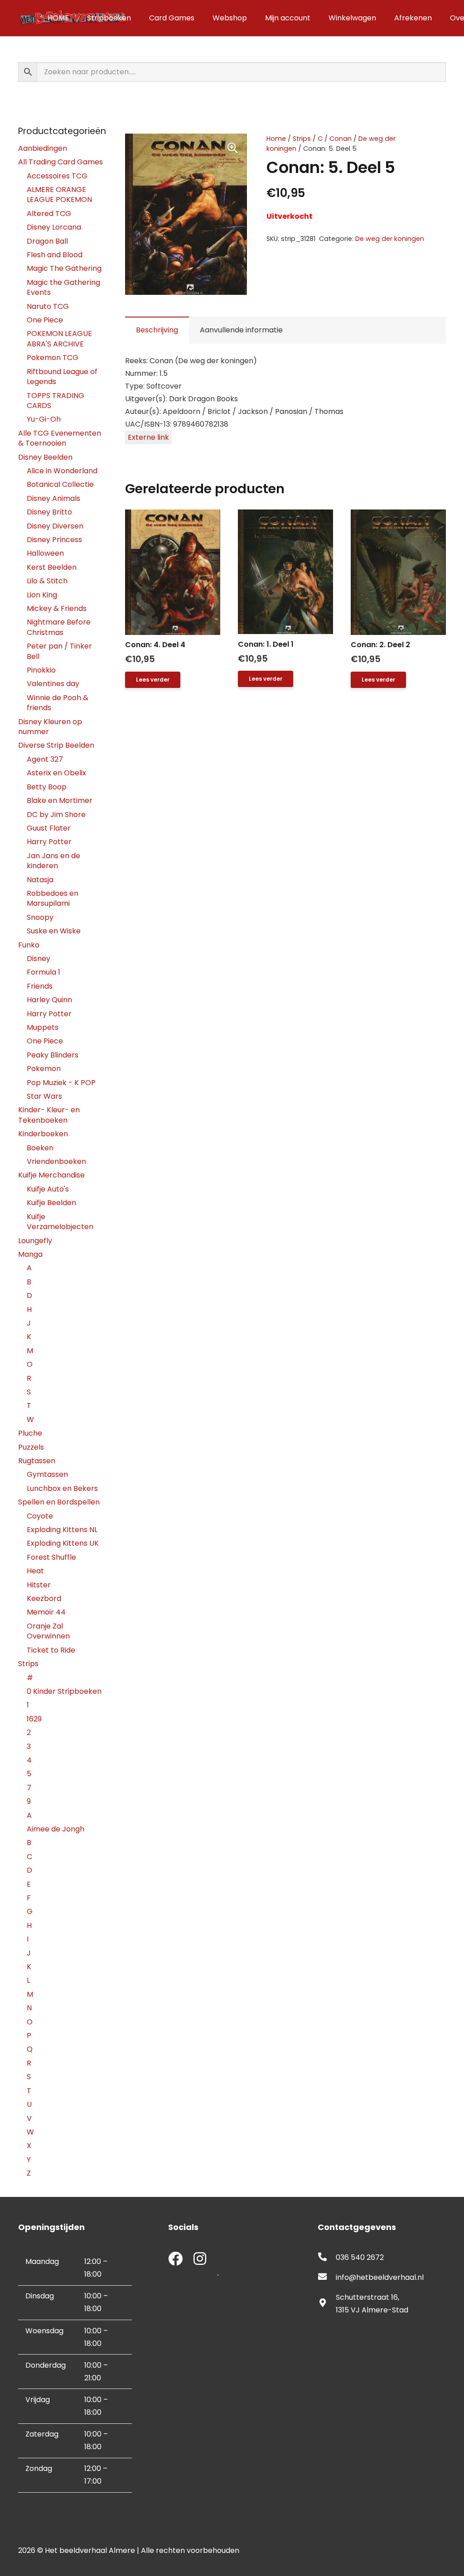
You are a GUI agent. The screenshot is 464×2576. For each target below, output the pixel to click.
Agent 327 (45, 759)
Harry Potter (49, 842)
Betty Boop (47, 787)
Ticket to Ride (51, 1650)
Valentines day (53, 684)
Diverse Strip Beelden (56, 745)
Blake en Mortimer (60, 800)
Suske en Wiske (54, 931)
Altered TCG (49, 214)
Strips (302, 139)
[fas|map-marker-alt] (327, 2304)
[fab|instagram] (200, 2260)
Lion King (42, 595)
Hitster (39, 1585)
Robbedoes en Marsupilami (53, 898)
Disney (39, 959)
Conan (341, 139)
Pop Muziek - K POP (61, 1083)
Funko (29, 945)
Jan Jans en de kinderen (53, 861)
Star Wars (44, 1096)
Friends (40, 986)
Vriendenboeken (56, 1161)
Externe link (148, 437)
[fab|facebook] (175, 2260)
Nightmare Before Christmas (59, 627)
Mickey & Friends (57, 608)
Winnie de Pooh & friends (58, 703)
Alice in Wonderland (62, 471)
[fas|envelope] (327, 2278)
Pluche (30, 1433)
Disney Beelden (45, 457)
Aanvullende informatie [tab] (241, 330)
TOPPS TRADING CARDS (56, 401)
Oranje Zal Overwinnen (48, 1631)
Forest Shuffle (51, 1557)
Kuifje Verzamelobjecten (60, 1222)
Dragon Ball (47, 241)
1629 (34, 1719)
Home (276, 139)
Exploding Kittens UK (63, 1543)
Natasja (40, 880)
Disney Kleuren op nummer (50, 727)
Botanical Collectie (60, 484)
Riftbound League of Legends (62, 377)
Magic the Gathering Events (63, 287)
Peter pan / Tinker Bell (59, 651)
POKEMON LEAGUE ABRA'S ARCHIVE (59, 339)
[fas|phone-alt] (327, 2258)
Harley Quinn (49, 1000)
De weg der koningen (390, 239)
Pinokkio (41, 670)
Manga (30, 1254)
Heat (35, 1571)
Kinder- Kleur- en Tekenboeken (49, 1115)
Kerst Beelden (52, 567)
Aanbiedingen (43, 148)
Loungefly (35, 1241)
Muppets (43, 1027)
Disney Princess (54, 540)
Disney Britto (49, 512)
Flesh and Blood (55, 255)
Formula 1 (43, 972)
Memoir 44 (46, 1612)
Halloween (45, 553)
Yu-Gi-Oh (44, 419)
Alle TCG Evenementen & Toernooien (60, 438)
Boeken (40, 1148)
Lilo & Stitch (47, 581)
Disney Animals (53, 498)
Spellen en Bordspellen (59, 1502)
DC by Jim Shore (56, 815)
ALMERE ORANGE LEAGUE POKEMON (59, 195)
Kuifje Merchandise (51, 1175)
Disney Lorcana (54, 227)
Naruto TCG (48, 306)
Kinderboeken (43, 1134)
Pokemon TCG (53, 358)
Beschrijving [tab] (157, 330)
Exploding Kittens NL (62, 1530)
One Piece (45, 320)
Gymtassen (47, 1474)
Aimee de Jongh (56, 1829)
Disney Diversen (55, 526)
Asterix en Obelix (56, 773)
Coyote (40, 1516)
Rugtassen (37, 1461)
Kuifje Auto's (48, 1189)
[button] (232, 148)
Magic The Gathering (64, 268)
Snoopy (40, 917)
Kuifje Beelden (51, 1203)
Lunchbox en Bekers (62, 1488)
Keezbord (44, 1598)
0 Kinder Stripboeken (64, 1691)
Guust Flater (49, 828)
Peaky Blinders (53, 1055)
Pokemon (44, 1069)
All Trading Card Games (60, 162)
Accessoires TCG (57, 176)
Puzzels (31, 1447)
